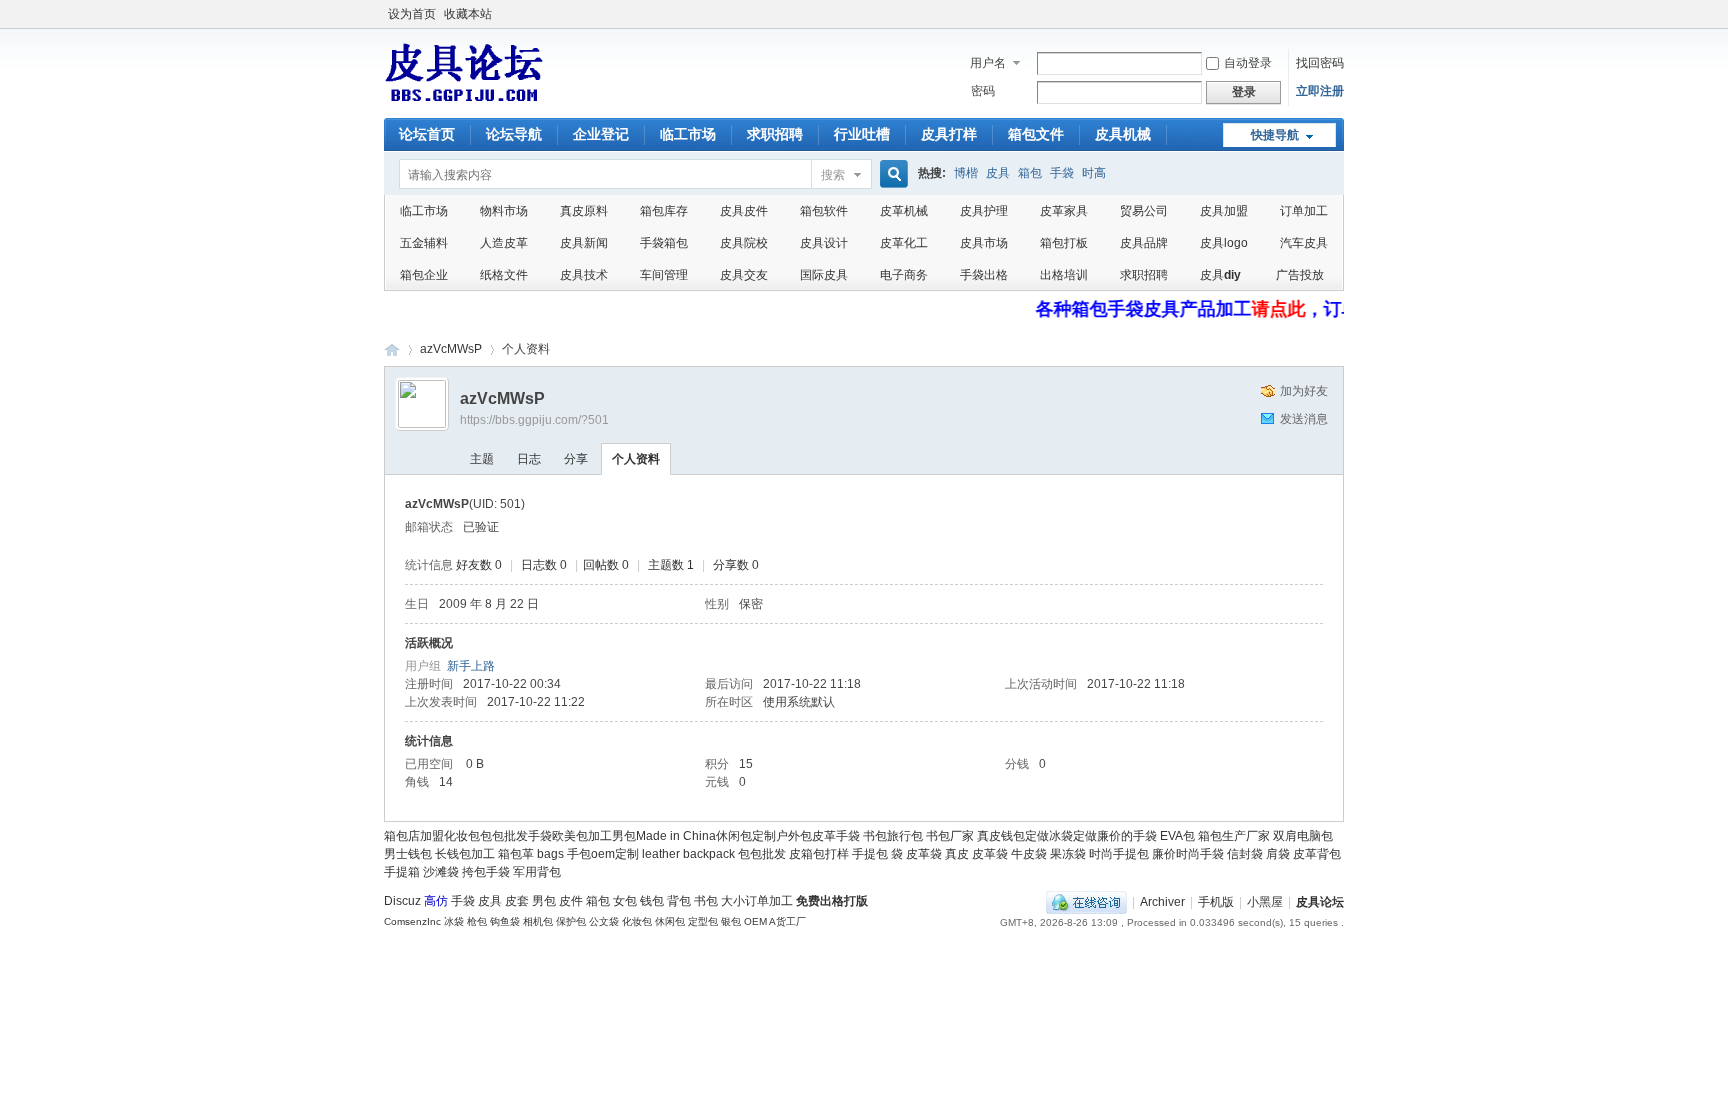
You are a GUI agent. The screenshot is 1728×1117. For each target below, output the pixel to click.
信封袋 (1245, 854)
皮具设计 (824, 243)
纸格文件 (504, 275)
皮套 (517, 901)
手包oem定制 (603, 854)
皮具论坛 (1320, 902)
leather (661, 854)
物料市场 (504, 211)
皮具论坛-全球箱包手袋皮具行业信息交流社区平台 (392, 349)
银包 (731, 921)
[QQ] (1086, 902)
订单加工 (1304, 211)
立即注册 (1320, 91)
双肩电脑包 (1303, 836)
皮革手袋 (836, 836)
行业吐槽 (862, 134)
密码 (983, 91)
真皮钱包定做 (1013, 836)
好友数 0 (479, 565)
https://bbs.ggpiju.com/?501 (534, 420)
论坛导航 (514, 134)
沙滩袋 (441, 872)
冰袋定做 (1073, 836)
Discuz (402, 901)
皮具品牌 (1144, 243)
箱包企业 (424, 275)
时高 (1094, 173)
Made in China (676, 836)
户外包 (794, 836)
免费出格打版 (832, 901)
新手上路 (471, 666)
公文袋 (604, 921)
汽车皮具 (1304, 243)
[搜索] (891, 175)
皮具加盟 (1224, 211)
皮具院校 (744, 243)
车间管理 (664, 275)
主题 (482, 459)
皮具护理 (984, 211)
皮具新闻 (584, 243)
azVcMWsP (451, 349)
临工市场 (688, 134)
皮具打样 (949, 134)
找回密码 (1320, 63)
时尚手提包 (1119, 854)
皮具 (998, 173)
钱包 (652, 901)
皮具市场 (984, 243)
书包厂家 (950, 836)
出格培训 (1064, 275)
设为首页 (412, 14)
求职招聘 (775, 134)
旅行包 (905, 836)
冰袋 (454, 921)
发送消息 (1304, 419)
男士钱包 (408, 854)
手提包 (870, 854)
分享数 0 (736, 565)
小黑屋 (1265, 902)
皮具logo (1224, 243)
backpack (709, 854)
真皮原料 (584, 211)
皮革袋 (924, 854)
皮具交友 (744, 275)
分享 (576, 459)
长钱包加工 (465, 854)
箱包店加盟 (414, 836)
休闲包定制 (746, 836)
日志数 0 (544, 565)
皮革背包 (1317, 854)
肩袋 (1278, 854)
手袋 (1062, 173)
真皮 (957, 854)
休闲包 (670, 921)
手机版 (1216, 902)
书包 (875, 836)
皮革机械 (904, 211)
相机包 (538, 921)
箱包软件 (824, 211)
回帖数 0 (606, 565)
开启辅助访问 (1339, 14)
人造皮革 (504, 243)
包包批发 (504, 836)
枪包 (477, 921)
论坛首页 (427, 134)
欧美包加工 (582, 836)
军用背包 (537, 872)
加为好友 (1304, 391)
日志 (529, 459)
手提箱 (402, 872)
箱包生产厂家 (1234, 836)
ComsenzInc (412, 921)
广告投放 (1300, 275)
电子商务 (904, 275)
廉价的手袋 (1127, 836)
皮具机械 (1123, 134)
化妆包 (462, 836)
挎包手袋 (486, 872)
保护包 (571, 921)
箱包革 (516, 854)
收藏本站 (468, 14)
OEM (755, 921)
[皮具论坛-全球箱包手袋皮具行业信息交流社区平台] (464, 101)
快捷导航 (1275, 135)
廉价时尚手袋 (1188, 854)
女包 (625, 901)
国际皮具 (824, 275)
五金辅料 (424, 243)
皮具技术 (584, 275)
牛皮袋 (1029, 854)
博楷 (966, 173)
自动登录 (1248, 63)
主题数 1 (671, 565)
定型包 (703, 921)
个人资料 (636, 459)
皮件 (571, 901)
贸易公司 (1144, 211)
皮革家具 (1064, 211)
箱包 (1030, 173)
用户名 (988, 63)
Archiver (1162, 902)
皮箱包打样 (819, 854)
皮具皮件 (744, 211)
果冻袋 (1068, 854)
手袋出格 (984, 275)
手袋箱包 (664, 243)
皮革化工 (904, 243)
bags (550, 854)
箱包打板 (1064, 243)
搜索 (833, 175)
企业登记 (601, 134)
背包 (679, 901)
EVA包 (1177, 836)
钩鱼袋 (505, 921)
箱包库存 (664, 211)
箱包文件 (1036, 134)
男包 (624, 836)
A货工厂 (787, 921)
